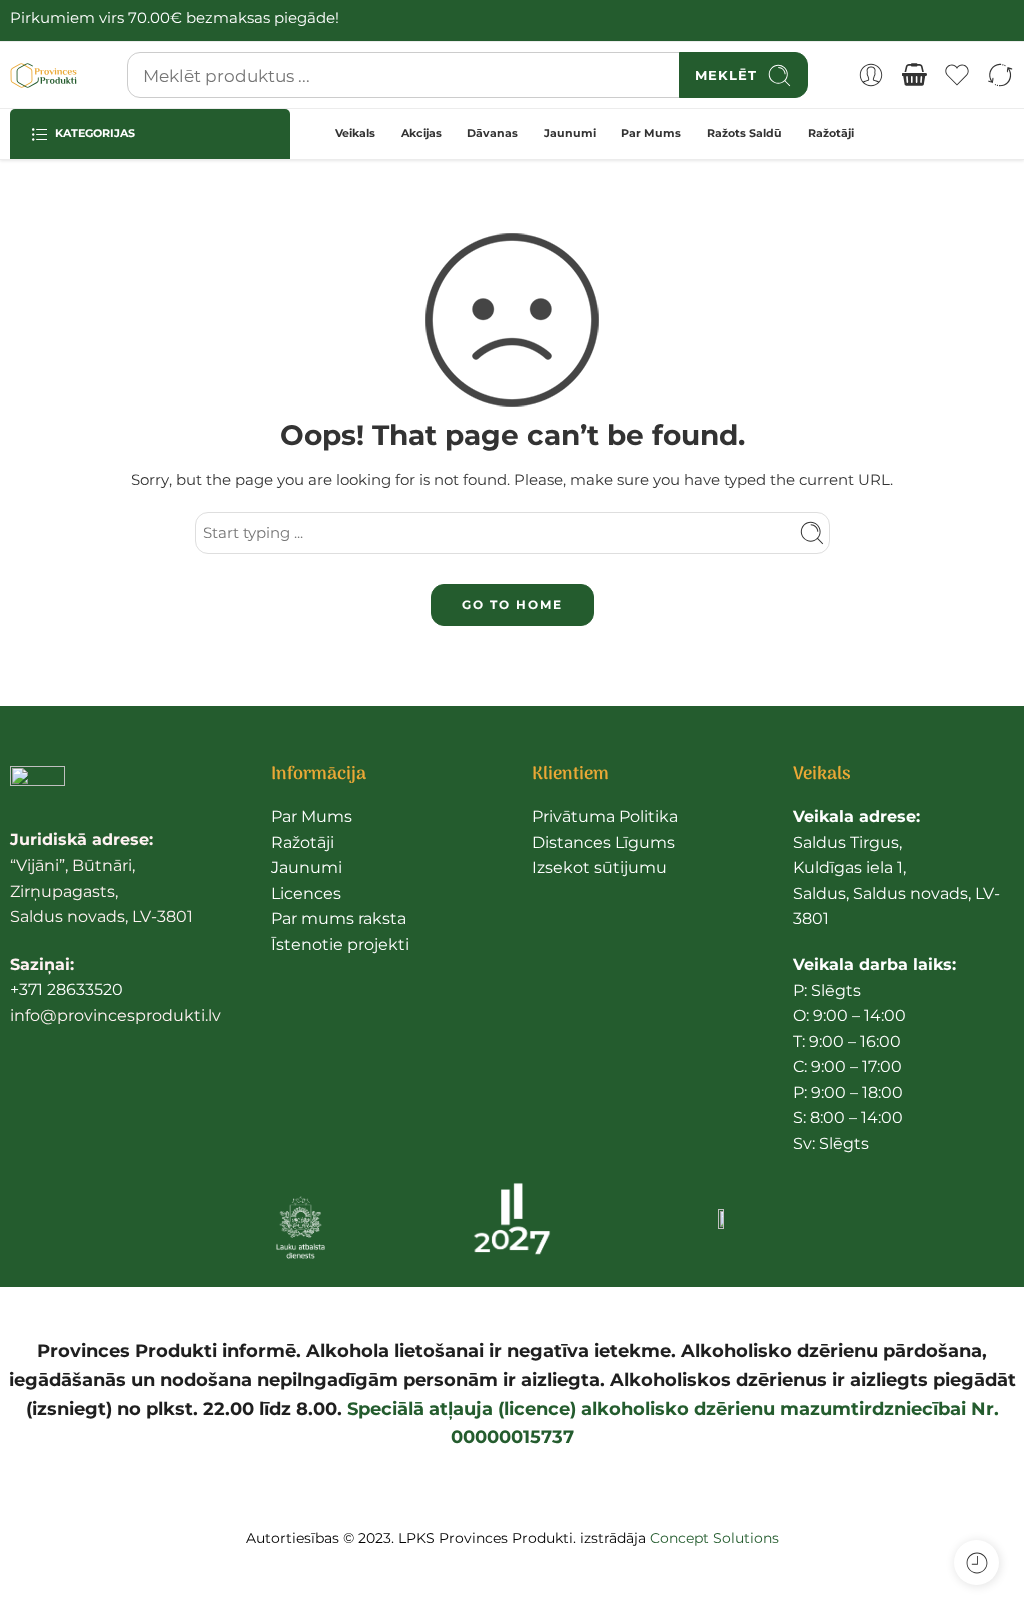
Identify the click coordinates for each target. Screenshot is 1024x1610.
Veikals (355, 133)
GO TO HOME (512, 604)
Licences (306, 893)
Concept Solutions (714, 1538)
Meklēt (726, 75)
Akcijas (421, 133)
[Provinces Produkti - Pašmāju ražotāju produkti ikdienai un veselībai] (43, 75)
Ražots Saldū (744, 133)
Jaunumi (570, 133)
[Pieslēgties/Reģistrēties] (871, 75)
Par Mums (651, 133)
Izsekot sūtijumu (599, 867)
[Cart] (914, 75)
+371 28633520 (66, 989)
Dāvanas (492, 133)
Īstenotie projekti (340, 944)
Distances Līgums (603, 842)
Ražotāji (831, 133)
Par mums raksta (338, 918)
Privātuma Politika (605, 816)
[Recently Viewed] (976, 1562)
